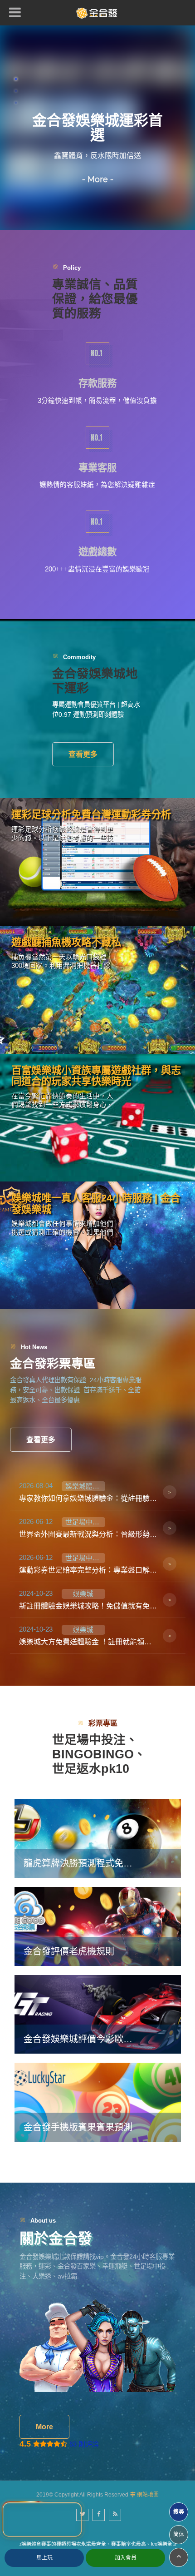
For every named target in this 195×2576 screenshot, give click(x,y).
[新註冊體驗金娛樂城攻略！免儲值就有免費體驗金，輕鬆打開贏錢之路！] (98, 1600)
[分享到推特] (82, 2515)
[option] (97, 128)
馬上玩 (44, 2558)
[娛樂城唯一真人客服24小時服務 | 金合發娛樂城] (97, 1245)
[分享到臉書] (99, 2515)
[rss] (115, 2515)
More (44, 2427)
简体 (179, 2535)
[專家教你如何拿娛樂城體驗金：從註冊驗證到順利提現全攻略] (98, 1492)
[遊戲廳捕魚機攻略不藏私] (97, 990)
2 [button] (16, 91)
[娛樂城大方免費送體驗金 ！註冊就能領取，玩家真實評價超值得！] (98, 1636)
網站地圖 (148, 2495)
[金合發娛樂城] (97, 13)
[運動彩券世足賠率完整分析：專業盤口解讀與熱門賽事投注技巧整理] (98, 1564)
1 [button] (16, 79)
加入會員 (126, 2558)
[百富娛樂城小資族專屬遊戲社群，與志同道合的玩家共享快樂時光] (97, 1118)
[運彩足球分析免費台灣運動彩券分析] (97, 862)
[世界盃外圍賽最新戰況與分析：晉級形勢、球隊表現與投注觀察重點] (98, 1528)
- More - (98, 179)
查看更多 (83, 754)
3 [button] (16, 103)
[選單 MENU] (15, 12)
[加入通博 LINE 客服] (42, 2520)
